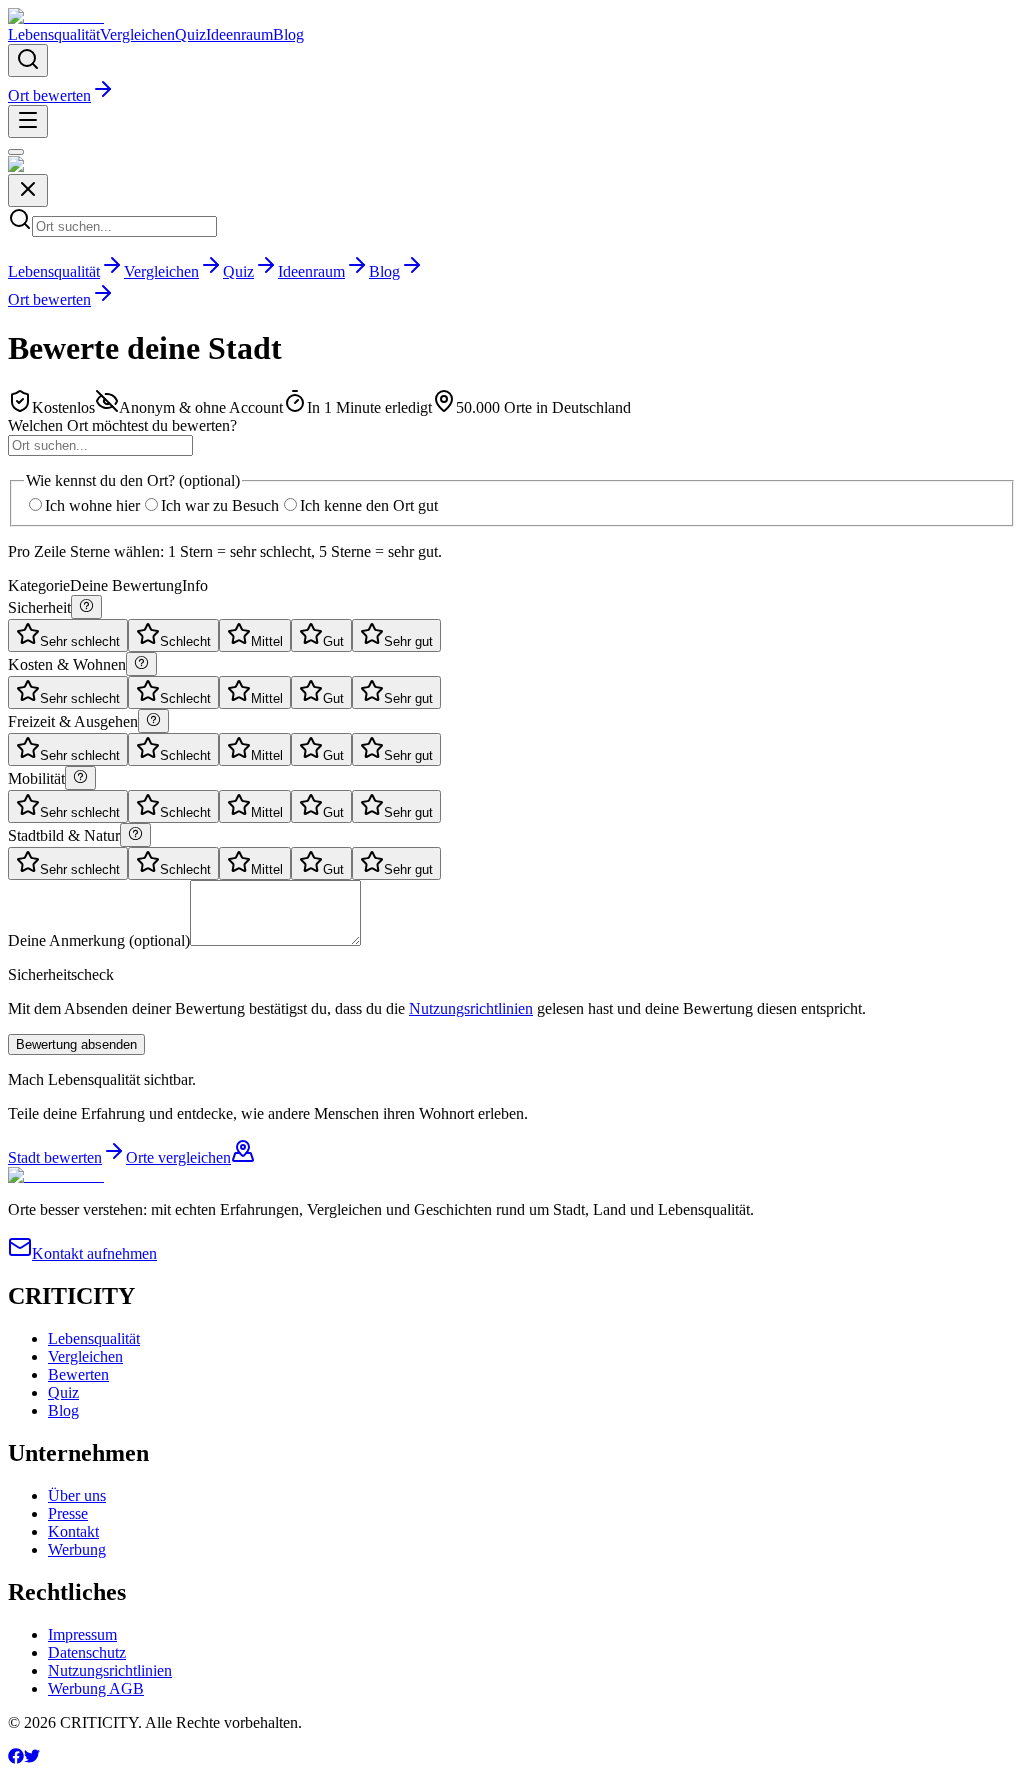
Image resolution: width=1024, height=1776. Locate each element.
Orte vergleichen (178, 1157)
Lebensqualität (54, 34)
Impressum (82, 1634)
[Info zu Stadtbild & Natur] (135, 835)
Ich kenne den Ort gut (369, 505)
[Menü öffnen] (28, 121)
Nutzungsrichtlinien (471, 1008)
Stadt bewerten (55, 1157)
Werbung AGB (96, 1688)
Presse (68, 1513)
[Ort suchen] (28, 60)
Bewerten (78, 1374)
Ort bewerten (49, 95)
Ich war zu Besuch (220, 505)
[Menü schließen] (16, 152)
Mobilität (36, 778)
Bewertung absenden (76, 1044)
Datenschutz (87, 1652)
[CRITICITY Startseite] (56, 16)
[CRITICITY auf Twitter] (32, 1758)
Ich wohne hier (92, 505)
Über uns (77, 1495)
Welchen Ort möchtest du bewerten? (122, 425)
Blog (288, 34)
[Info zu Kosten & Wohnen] (141, 664)
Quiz (190, 34)
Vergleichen (137, 34)
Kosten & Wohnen (67, 664)
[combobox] (100, 445)
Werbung (77, 1549)
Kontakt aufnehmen (94, 1253)
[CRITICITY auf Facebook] (16, 1758)
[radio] (68, 635)
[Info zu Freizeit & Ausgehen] (153, 721)
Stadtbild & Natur (64, 835)
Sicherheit (39, 607)
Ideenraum (239, 34)
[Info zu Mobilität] (80, 778)
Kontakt (73, 1531)
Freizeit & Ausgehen (73, 721)
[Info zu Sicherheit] (86, 607)
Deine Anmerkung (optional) (99, 940)
